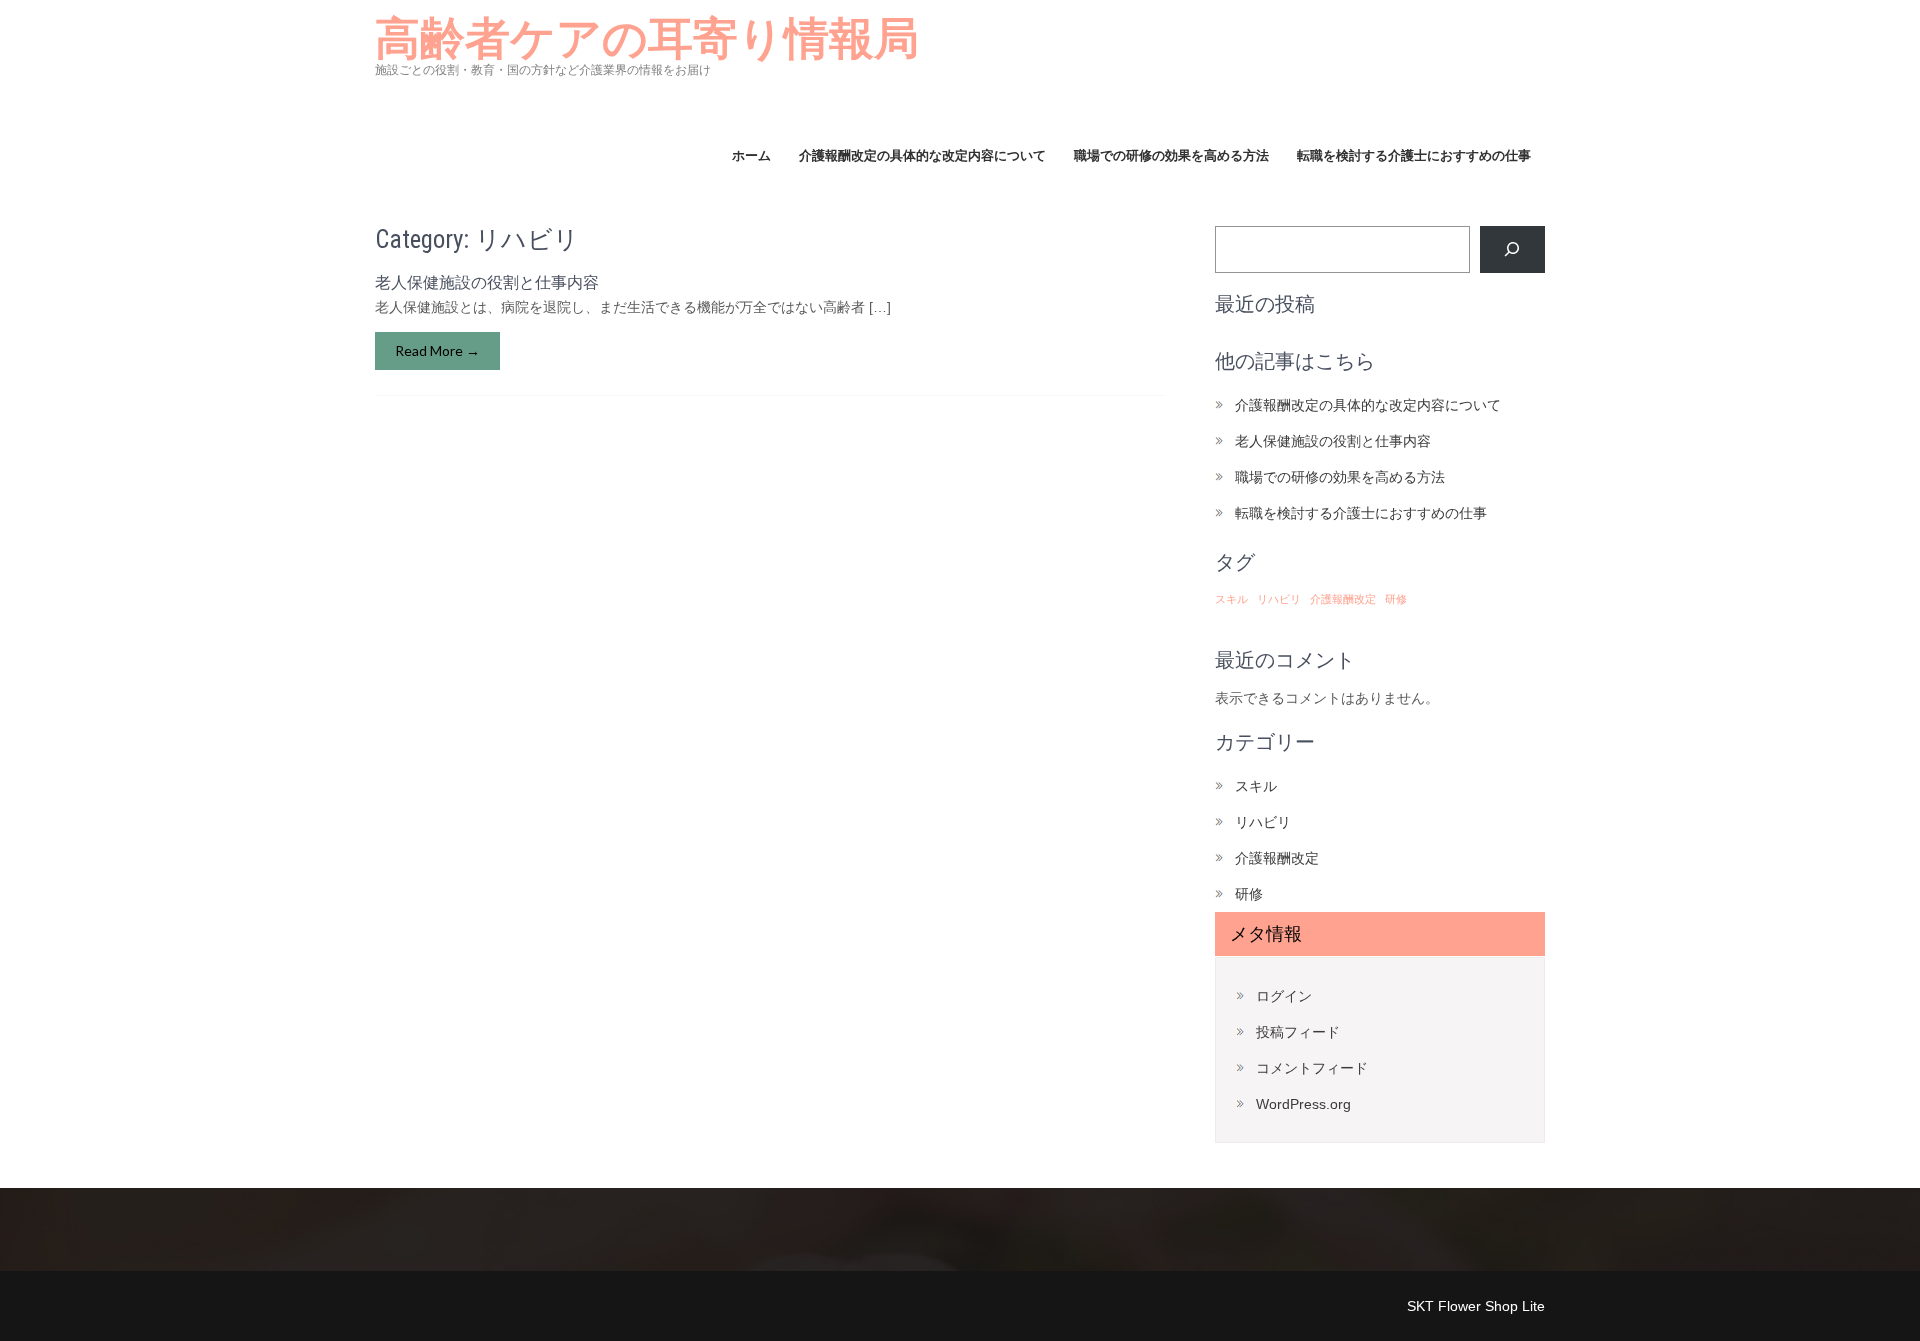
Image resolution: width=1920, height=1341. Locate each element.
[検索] (1512, 249)
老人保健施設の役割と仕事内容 (487, 282)
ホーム (751, 155)
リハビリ (1279, 599)
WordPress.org (1303, 1104)
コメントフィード (1312, 1068)
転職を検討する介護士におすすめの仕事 (1414, 155)
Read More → (437, 350)
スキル (1231, 599)
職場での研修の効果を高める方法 (1171, 155)
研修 (1396, 599)
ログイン (1284, 996)
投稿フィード (1298, 1032)
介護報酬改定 (1343, 599)
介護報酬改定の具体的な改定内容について (922, 155)
